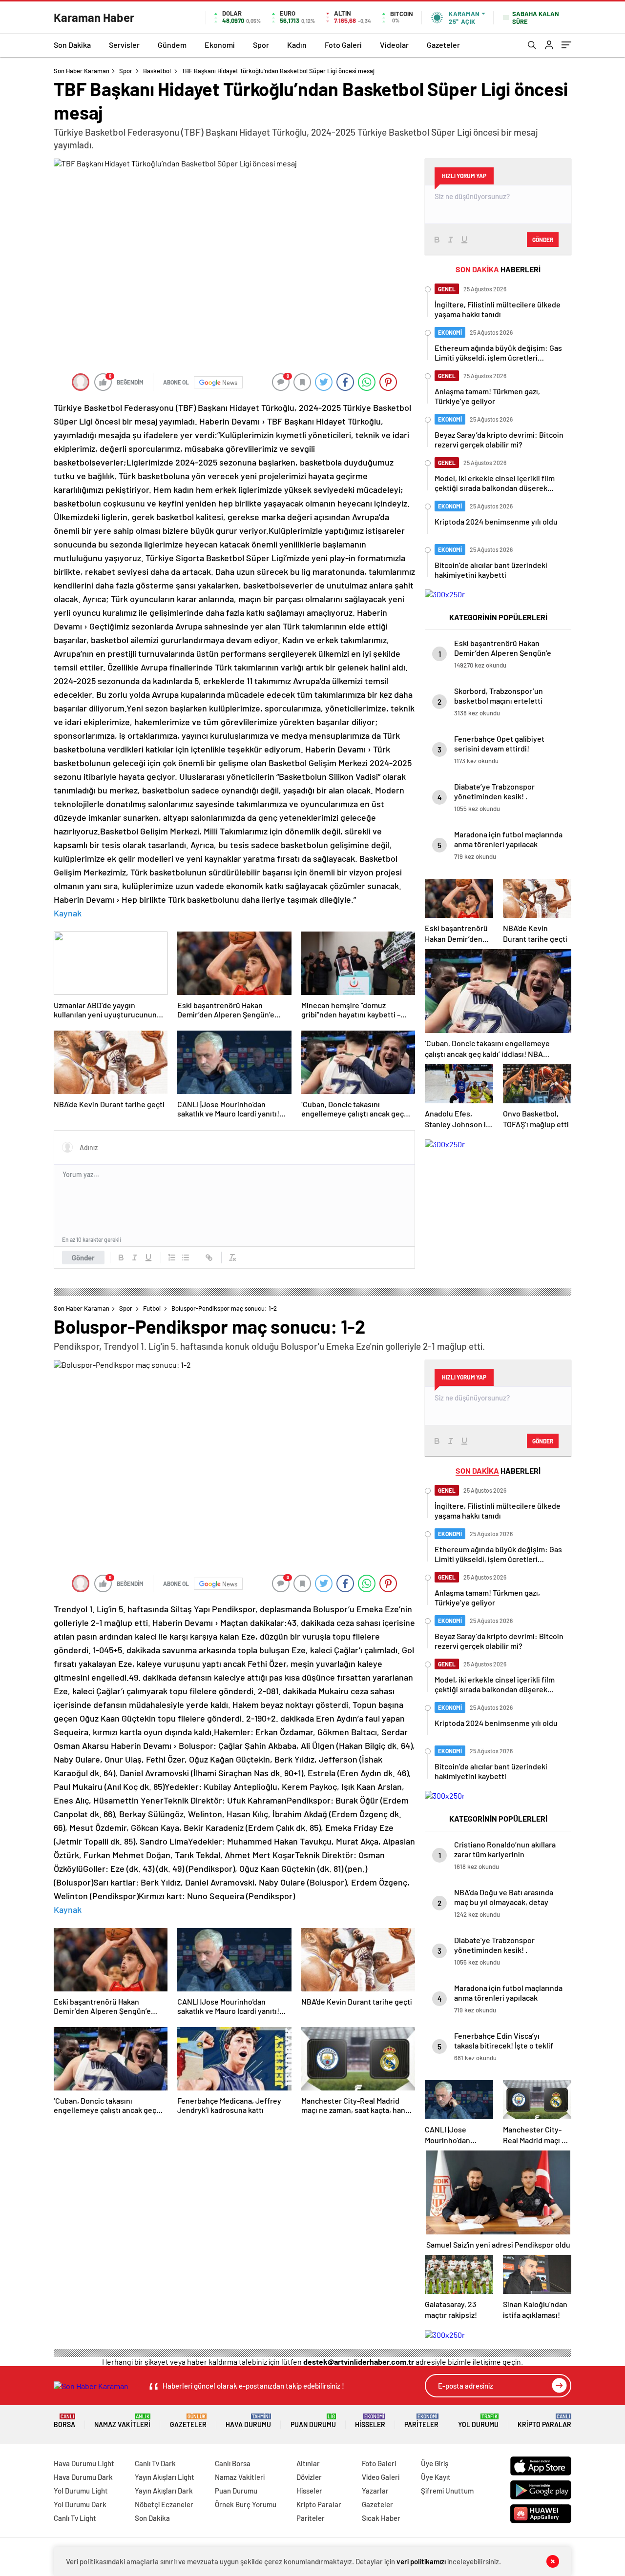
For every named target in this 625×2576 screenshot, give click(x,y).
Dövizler (309, 2477)
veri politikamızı (421, 2561)
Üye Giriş (435, 2463)
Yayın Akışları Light (165, 2477)
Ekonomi (220, 45)
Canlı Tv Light (75, 2518)
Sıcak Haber (381, 2518)
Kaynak (68, 913)
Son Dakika (72, 45)
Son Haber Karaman (82, 71)
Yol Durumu (478, 2421)
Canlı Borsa (233, 2463)
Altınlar (308, 2463)
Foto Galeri (343, 45)
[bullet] (186, 1258)
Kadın (297, 45)
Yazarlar (375, 2491)
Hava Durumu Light (84, 2463)
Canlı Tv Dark (155, 2463)
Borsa (64, 2421)
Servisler (124, 45)
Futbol (152, 1308)
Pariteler (421, 2421)
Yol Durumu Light (81, 2491)
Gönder (83, 1258)
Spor (261, 45)
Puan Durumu (313, 2421)
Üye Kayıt (436, 2477)
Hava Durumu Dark (83, 2477)
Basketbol (157, 71)
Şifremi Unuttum (447, 2491)
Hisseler (370, 2421)
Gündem (172, 45)
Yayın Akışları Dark (164, 2491)
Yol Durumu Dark (80, 2504)
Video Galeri (381, 2477)
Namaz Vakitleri (122, 2421)
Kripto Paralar (544, 2421)
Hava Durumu (248, 2421)
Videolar (394, 45)
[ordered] (172, 1258)
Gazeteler (443, 45)
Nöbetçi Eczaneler (164, 2504)
